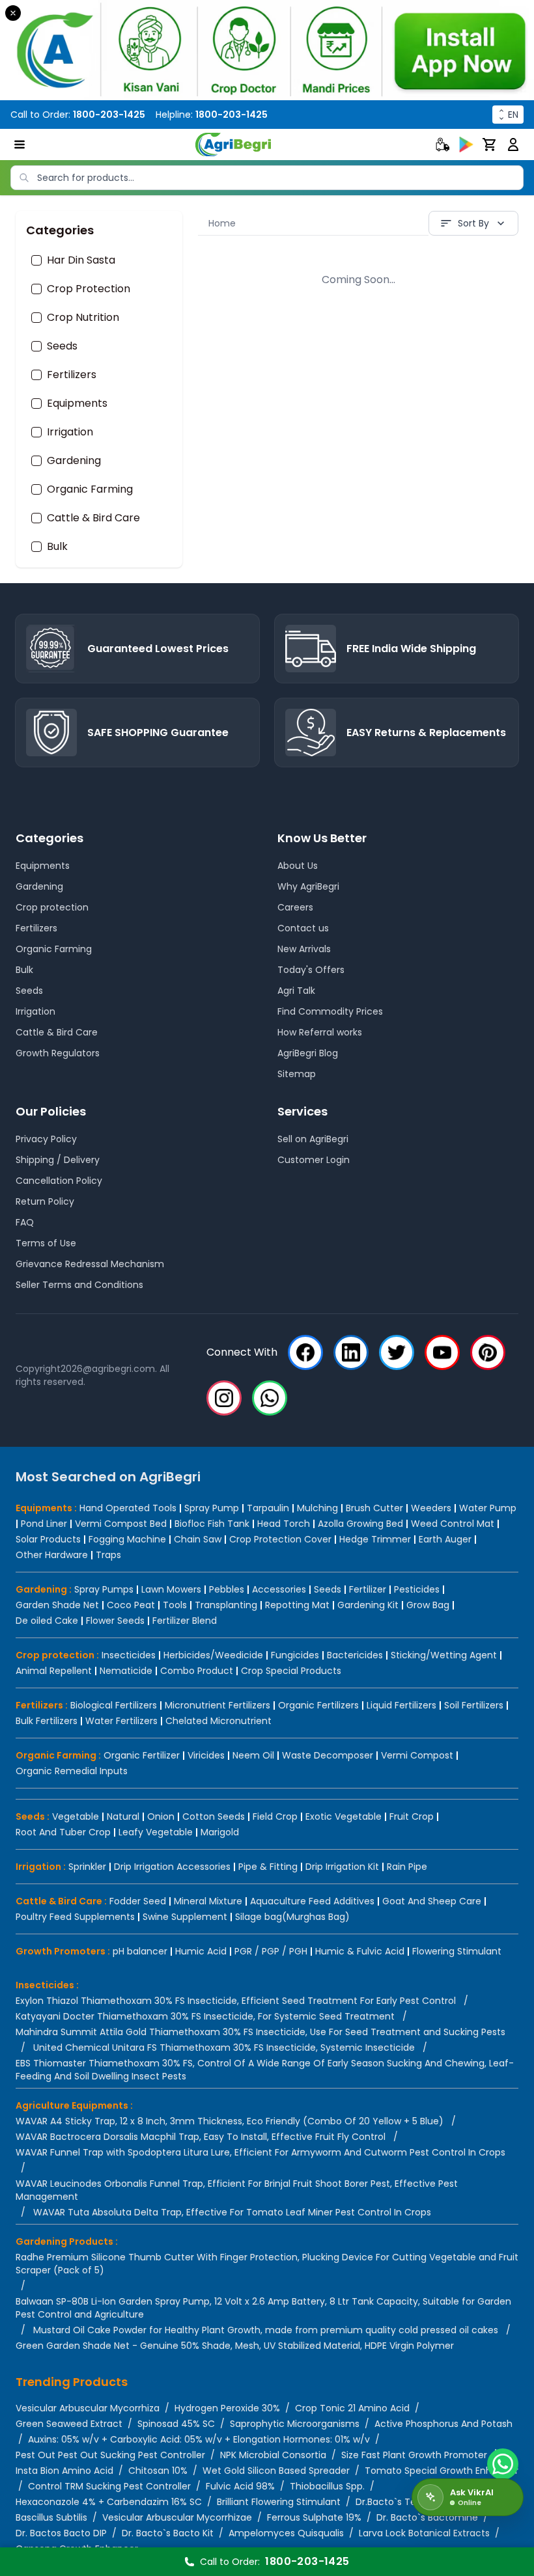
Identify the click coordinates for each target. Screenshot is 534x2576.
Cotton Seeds (214, 1816)
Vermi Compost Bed (121, 1524)
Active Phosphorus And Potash (443, 2424)
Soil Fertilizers (474, 1705)
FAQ (25, 1222)
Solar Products (48, 1539)
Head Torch (284, 1524)
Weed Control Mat (453, 1524)
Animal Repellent (54, 1671)
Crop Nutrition (83, 318)
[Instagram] (224, 1398)
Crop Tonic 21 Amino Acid (352, 2408)
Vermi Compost (417, 1755)
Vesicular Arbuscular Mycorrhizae (177, 2517)
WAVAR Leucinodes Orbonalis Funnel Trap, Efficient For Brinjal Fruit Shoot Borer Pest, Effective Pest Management (237, 2190)
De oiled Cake (47, 1621)
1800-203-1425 (109, 115)
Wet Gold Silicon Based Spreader (276, 2471)
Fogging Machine (127, 1539)
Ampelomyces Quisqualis (286, 2533)
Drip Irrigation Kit (342, 1867)
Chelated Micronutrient (218, 1721)
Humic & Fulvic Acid (360, 1951)
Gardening (74, 461)
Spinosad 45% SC (176, 2424)
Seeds (62, 346)
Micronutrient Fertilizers (218, 1705)
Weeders (431, 1508)
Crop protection (52, 907)
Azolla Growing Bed (360, 1524)
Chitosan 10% (158, 2471)
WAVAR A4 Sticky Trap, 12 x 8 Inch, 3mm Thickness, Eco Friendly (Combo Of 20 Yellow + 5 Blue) (230, 2121)
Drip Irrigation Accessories (172, 1867)
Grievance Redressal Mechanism (90, 1264)
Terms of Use (46, 1243)
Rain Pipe (407, 1867)
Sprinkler (87, 1867)
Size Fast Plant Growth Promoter (414, 2455)
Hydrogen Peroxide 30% (227, 2408)
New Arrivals (304, 949)
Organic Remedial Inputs (72, 1771)
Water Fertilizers (121, 1721)
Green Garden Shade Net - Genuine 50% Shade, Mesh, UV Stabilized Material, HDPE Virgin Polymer (235, 2346)
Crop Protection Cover (280, 1539)
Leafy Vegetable (156, 1832)
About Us (298, 866)
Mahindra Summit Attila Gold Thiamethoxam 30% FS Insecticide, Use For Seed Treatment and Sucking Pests (260, 2032)
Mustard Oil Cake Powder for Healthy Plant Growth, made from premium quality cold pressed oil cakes (266, 2330)
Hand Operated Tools (128, 1508)
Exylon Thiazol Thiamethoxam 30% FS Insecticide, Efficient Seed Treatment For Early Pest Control (236, 2001)
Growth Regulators (58, 1053)
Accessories (279, 1589)
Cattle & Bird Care (93, 518)
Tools (175, 1605)
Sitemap (297, 1074)
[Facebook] (305, 1352)
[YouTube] (442, 1352)
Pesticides (417, 1589)
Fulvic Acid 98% (240, 2486)
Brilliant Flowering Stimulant (279, 2502)
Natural (123, 1816)
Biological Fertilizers (114, 1705)
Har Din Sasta (81, 260)
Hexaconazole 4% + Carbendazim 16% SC (109, 2502)
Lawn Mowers (171, 1589)
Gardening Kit (368, 1605)
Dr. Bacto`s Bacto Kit (168, 2533)
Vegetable (76, 1816)
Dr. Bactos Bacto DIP (61, 2533)
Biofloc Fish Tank (212, 1524)
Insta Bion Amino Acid (64, 2471)
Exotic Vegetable (344, 1816)
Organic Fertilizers (318, 1705)
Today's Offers (311, 970)
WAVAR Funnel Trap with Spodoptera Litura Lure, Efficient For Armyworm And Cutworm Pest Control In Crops (260, 2152)
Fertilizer (368, 1589)
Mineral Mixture (208, 1901)
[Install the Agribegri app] (267, 50)
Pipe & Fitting (268, 1867)
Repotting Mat (297, 1605)
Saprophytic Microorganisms (295, 2424)
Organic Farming (90, 489)
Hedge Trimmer (375, 1539)
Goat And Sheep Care (432, 1901)
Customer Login (314, 1160)
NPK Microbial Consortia (273, 2455)
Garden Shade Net (57, 1605)
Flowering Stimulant (457, 1951)
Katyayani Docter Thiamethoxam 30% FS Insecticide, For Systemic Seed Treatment (205, 2016)
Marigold (220, 1832)
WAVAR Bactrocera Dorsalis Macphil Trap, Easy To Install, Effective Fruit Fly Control (201, 2137)
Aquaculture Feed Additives (312, 1901)
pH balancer (140, 1951)
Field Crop (275, 1816)
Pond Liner (44, 1524)
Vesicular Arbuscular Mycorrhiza (88, 2408)
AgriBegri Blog (308, 1053)
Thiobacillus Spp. (327, 2486)
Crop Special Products (291, 1671)
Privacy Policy (46, 1139)
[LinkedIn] (351, 1352)
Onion (161, 1816)
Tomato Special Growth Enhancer (442, 2471)
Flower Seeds (115, 1621)
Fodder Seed (138, 1901)
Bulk (57, 547)
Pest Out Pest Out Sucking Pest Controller (110, 2455)
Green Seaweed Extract (69, 2424)
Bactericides (355, 1655)
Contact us (303, 928)
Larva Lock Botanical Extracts (424, 2533)
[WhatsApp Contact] (503, 2464)
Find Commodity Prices (330, 1011)
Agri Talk (296, 991)
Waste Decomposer (328, 1755)
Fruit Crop (412, 1816)
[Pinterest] (488, 1352)
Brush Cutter (374, 1508)
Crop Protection (89, 289)
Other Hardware (52, 1555)
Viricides (206, 1755)
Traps (108, 1555)
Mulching (317, 1508)
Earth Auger (445, 1539)
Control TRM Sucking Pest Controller (109, 2486)
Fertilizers (72, 375)
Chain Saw (198, 1539)
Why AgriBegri (308, 886)
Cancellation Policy (59, 1181)
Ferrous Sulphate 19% (314, 2517)
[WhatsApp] (270, 1398)
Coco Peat (131, 1605)
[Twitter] (397, 1352)
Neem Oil (253, 1755)
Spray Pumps (104, 1589)
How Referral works (320, 1032)
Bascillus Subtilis (51, 2517)
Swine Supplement (185, 1917)
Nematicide (126, 1671)
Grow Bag (428, 1605)
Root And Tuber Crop (63, 1832)
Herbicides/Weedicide (213, 1655)
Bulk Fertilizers (47, 1721)
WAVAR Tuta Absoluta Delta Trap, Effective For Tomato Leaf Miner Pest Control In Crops (232, 2212)
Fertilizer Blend (185, 1621)
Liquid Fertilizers (401, 1705)
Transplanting (226, 1605)
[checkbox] (36, 260)
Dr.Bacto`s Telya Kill (399, 2502)
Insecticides (129, 1655)
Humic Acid (201, 1951)
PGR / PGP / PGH (271, 1951)
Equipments (77, 404)
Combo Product (197, 1671)
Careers (295, 907)
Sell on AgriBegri (313, 1139)
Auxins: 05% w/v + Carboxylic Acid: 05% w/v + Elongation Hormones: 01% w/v (199, 2439)
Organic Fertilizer (142, 1755)
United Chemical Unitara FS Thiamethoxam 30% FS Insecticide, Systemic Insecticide (224, 2048)
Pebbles (227, 1589)
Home (222, 223)
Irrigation (70, 432)
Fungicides (295, 1655)
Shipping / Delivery (58, 1160)
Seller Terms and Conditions (79, 1285)
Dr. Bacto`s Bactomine (427, 2517)
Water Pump (488, 1508)
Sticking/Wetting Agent (444, 1655)
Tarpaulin (268, 1508)
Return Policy (45, 1201)
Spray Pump (212, 1508)
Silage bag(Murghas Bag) (292, 1917)
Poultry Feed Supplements (75, 1917)
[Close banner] (13, 13)
